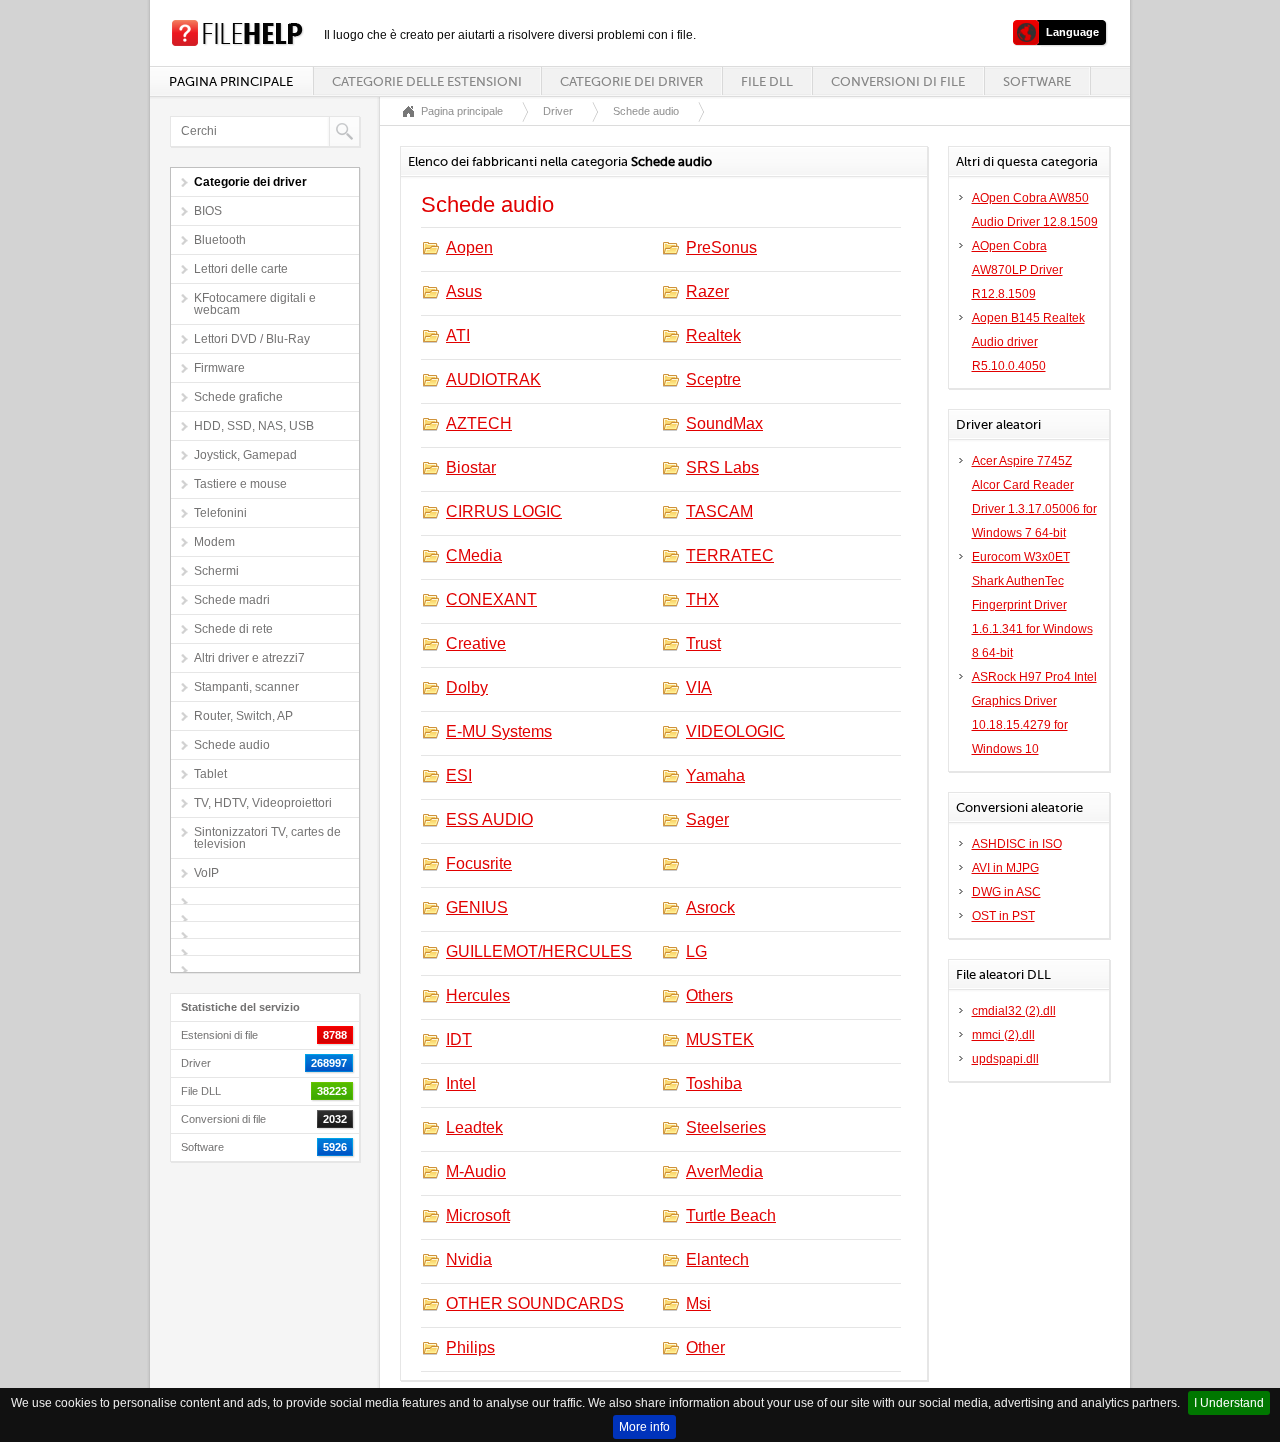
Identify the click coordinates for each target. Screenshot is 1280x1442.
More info (644, 1427)
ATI (458, 335)
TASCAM (719, 511)
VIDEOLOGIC (735, 731)
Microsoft (478, 1215)
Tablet (210, 774)
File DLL (767, 81)
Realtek (713, 335)
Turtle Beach (731, 1215)
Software (1037, 81)
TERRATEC (730, 555)
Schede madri (232, 600)
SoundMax (724, 423)
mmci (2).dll (1003, 1035)
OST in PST (1003, 916)
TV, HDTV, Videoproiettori (263, 803)
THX (702, 599)
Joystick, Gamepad (245, 455)
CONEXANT (491, 599)
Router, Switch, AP (243, 716)
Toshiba (714, 1083)
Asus (464, 291)
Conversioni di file (898, 81)
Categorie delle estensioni (427, 81)
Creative (476, 643)
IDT (459, 1039)
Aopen (469, 247)
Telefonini (220, 513)
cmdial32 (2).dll (1014, 1011)
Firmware (219, 368)
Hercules (478, 995)
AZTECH (479, 423)
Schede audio (232, 745)
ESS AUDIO (489, 819)
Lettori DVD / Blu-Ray (252, 339)
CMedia (474, 555)
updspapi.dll (1005, 1059)
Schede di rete (233, 629)
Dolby (467, 687)
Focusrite (479, 863)
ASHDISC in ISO (1017, 844)
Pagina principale (231, 81)
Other (705, 1347)
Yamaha (715, 775)
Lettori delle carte (241, 269)
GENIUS (477, 907)
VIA (699, 687)
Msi (698, 1303)
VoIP (206, 873)
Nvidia (469, 1259)
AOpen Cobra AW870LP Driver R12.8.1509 (1017, 270)
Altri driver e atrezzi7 (249, 658)
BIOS (208, 211)
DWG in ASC (1006, 892)
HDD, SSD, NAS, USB (254, 426)
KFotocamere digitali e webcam (255, 304)
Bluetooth (220, 240)
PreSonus (721, 247)
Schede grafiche (238, 397)
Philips (470, 1347)
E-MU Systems (499, 731)
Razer (707, 291)
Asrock (710, 907)
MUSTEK (720, 1039)
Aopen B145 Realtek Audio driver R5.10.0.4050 (1028, 342)
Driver (558, 111)
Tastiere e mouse (240, 484)
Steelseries (726, 1127)
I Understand (1229, 1403)
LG (696, 951)
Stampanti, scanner (246, 687)
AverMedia (724, 1171)
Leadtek (474, 1127)
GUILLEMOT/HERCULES (539, 951)
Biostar (471, 467)
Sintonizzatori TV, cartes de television (267, 838)
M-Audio (476, 1171)
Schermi (216, 571)
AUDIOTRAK (493, 379)
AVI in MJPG (1005, 868)
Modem (214, 542)
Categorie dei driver (631, 81)
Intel (461, 1083)
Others (709, 995)
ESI (459, 775)
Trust (703, 643)
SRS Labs (722, 467)
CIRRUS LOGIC (504, 511)
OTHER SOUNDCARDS (535, 1303)
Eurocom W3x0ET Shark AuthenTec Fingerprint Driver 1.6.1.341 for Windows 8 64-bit (1032, 605)
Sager (707, 819)
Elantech (717, 1259)
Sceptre (713, 379)
